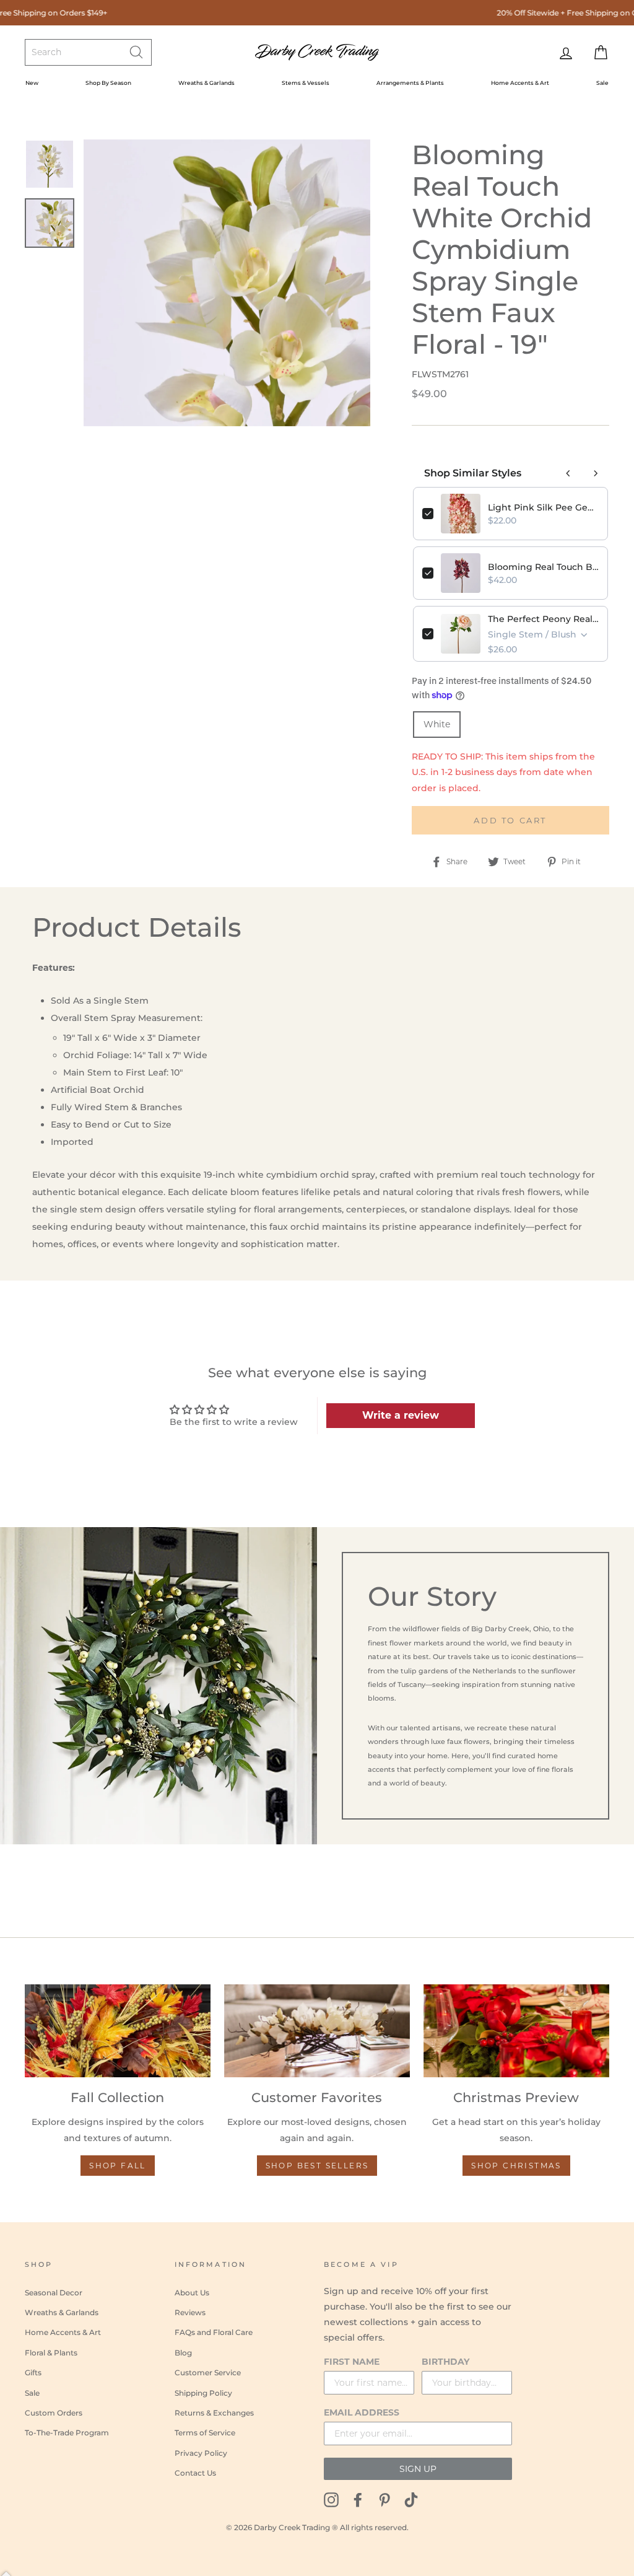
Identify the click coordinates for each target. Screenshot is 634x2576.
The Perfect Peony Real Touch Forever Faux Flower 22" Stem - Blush (543, 619)
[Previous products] (568, 473)
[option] (227, 283)
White (437, 724)
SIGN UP (418, 2469)
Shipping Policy (203, 2393)
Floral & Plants (51, 2353)
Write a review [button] (401, 1415)
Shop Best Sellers (317, 2166)
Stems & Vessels (306, 83)
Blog (183, 2353)
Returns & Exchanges (214, 2413)
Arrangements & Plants (410, 83)
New (32, 83)
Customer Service (208, 2372)
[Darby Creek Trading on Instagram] (331, 2499)
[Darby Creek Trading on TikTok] (411, 2499)
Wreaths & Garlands (206, 83)
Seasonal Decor (54, 2293)
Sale (602, 83)
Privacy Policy (201, 2453)
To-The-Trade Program (67, 2433)
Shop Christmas (516, 2166)
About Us (192, 2293)
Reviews (190, 2312)
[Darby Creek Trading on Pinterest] (384, 2499)
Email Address (362, 2412)
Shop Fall (118, 2166)
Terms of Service (205, 2433)
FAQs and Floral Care (214, 2332)
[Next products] (596, 473)
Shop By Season (108, 83)
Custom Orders (54, 2413)
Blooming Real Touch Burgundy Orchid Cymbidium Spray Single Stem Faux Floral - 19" (543, 567)
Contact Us (195, 2473)
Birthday (445, 2362)
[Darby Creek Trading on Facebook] (358, 2499)
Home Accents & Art (520, 83)
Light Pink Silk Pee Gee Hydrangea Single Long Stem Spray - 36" (543, 507)
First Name (352, 2362)
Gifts (33, 2372)
